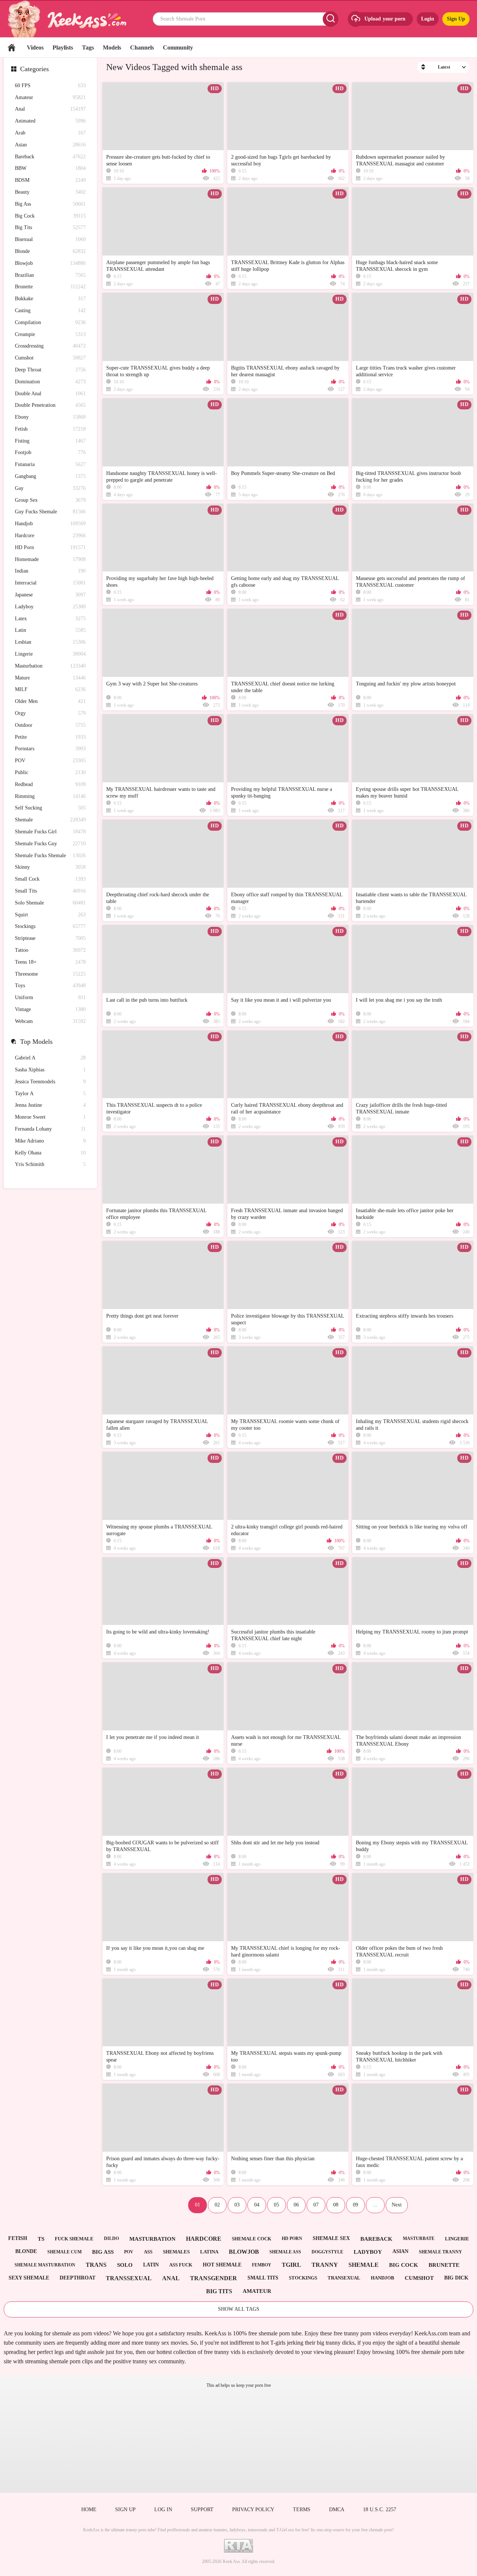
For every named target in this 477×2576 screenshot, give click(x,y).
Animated (50, 121)
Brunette (50, 287)
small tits (263, 2278)
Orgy (50, 713)
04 (257, 2205)
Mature (50, 678)
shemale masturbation (45, 2265)
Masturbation (50, 666)
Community (178, 47)
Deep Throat (50, 370)
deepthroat (78, 2278)
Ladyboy (50, 607)
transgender (214, 2278)
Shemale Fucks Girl (50, 832)
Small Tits (50, 891)
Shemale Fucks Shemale (50, 856)
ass (148, 2252)
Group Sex (50, 500)
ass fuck (181, 2265)
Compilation (50, 322)
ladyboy (368, 2252)
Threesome (50, 974)
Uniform (50, 997)
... (375, 2205)
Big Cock (50, 216)
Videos (35, 47)
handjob (383, 2278)
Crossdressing (50, 346)
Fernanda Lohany (50, 1129)
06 (296, 2205)
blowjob (244, 2252)
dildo (111, 2238)
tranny (325, 2265)
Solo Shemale (50, 903)
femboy (262, 2265)
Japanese (50, 595)
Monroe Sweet (50, 1117)
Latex (50, 619)
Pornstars (50, 749)
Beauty (50, 192)
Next (397, 2205)
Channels (142, 47)
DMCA (337, 2510)
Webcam (50, 1021)
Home (12, 47)
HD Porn (50, 547)
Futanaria (50, 464)
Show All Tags (239, 2309)
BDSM (50, 180)
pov (129, 2252)
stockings (303, 2278)
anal (171, 2278)
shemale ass (285, 2252)
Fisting (50, 441)
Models (112, 47)
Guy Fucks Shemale (50, 512)
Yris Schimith (50, 1164)
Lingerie (50, 654)
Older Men (50, 701)
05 (277, 2205)
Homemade (50, 559)
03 (237, 2205)
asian (400, 2251)
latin (151, 2265)
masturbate (419, 2238)
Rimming (50, 796)
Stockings (50, 926)
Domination (50, 382)
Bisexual (50, 239)
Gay (50, 488)
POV (50, 761)
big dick (456, 2278)
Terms (302, 2510)
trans (96, 2265)
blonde (26, 2251)
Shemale (50, 820)
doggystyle (327, 2252)
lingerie (457, 2239)
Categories (34, 69)
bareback (376, 2239)
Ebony (50, 417)
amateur (257, 2291)
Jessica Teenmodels (50, 1082)
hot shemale (222, 2265)
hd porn (292, 2238)
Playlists (63, 47)
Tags (88, 47)
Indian (50, 571)
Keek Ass (231, 2561)
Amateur (50, 97)
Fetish (50, 429)
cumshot (419, 2278)
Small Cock (50, 879)
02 (217, 2205)
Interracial (50, 583)
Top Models (36, 1042)
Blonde (50, 251)
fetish (18, 2238)
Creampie (50, 334)
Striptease (50, 938)
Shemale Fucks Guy (50, 844)
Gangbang (50, 476)
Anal (50, 109)
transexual (344, 2278)
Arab (50, 133)
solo (125, 2265)
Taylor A (50, 1094)
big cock (404, 2265)
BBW (50, 168)
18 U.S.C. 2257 (380, 2510)
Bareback (50, 157)
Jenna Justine (50, 1105)
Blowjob (50, 263)
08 (336, 2205)
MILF (50, 689)
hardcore (204, 2239)
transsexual (129, 2278)
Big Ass (50, 204)
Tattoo (50, 950)
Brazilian (50, 275)
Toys (50, 986)
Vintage (50, 1009)
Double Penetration (50, 405)
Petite (50, 737)
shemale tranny (440, 2252)
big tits (219, 2291)
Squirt (50, 915)
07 (316, 2205)
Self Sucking (50, 808)
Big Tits (50, 227)
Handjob (50, 524)
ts (41, 2239)
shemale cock (252, 2239)
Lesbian (50, 642)
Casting (50, 310)
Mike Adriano (50, 1141)
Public (50, 772)
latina (209, 2252)
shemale (364, 2265)
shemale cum (64, 2252)
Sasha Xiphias (50, 1070)
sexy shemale (29, 2278)
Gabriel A (50, 1058)
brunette (444, 2265)
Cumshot (50, 358)
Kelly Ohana (50, 1153)
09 (356, 2205)
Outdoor (50, 725)
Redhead (50, 784)
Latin (50, 630)
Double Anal (50, 394)
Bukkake (50, 299)
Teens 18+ (50, 962)
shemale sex (331, 2238)
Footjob (50, 452)
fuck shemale (74, 2239)
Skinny (50, 867)
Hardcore (50, 536)
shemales (176, 2252)
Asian (50, 145)
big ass (103, 2252)
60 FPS (50, 85)
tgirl (291, 2265)
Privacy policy (253, 2510)
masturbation (152, 2239)
